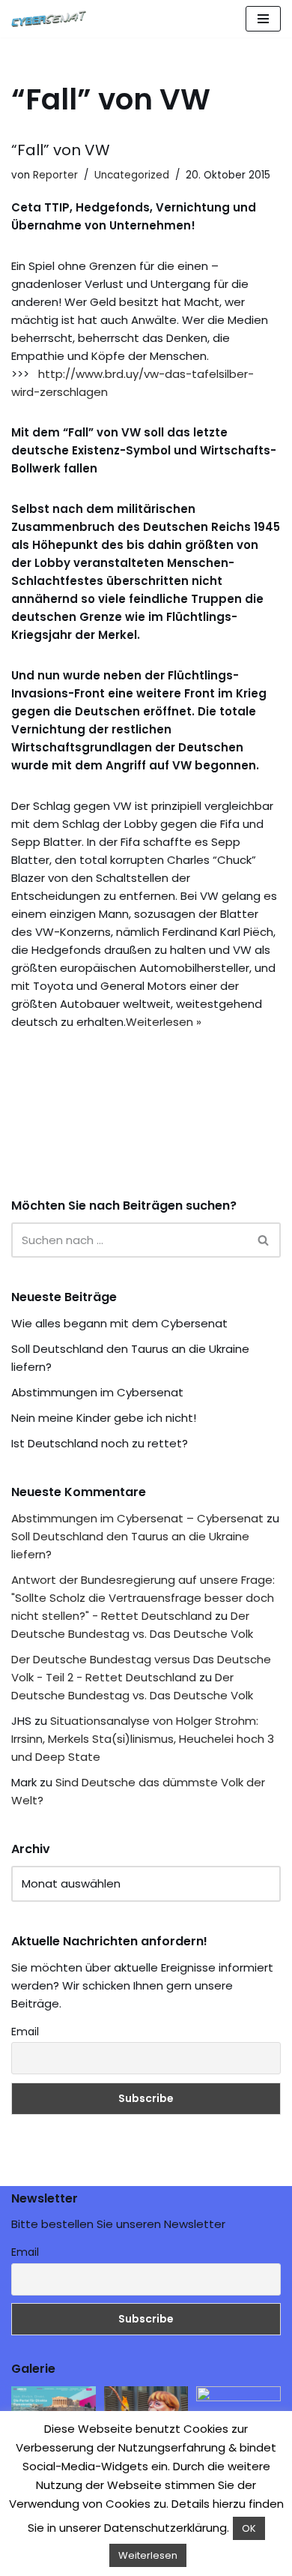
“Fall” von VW (61, 150)
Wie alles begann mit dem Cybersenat (119, 1323)
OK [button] (249, 2528)
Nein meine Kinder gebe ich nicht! (104, 1418)
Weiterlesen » (164, 1022)
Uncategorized (132, 175)
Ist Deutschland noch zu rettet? (100, 1443)
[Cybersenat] (52, 19)
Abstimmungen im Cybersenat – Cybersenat (137, 1518)
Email (25, 2032)
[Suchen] (264, 1240)
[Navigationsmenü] (263, 19)
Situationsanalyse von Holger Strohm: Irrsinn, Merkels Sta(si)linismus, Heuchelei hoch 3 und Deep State (143, 1739)
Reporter (55, 175)
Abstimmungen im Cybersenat (97, 1392)
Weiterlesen (148, 2555)
